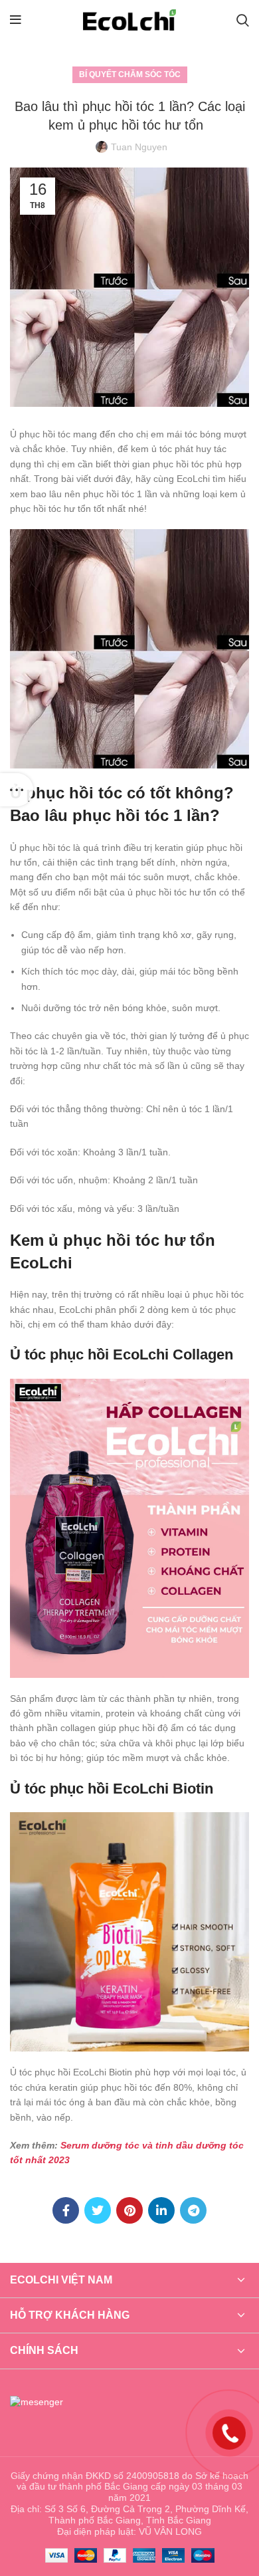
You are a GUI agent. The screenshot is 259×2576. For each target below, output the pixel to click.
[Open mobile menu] (16, 20)
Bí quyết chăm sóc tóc (130, 74)
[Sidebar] (17, 790)
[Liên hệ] (229, 2432)
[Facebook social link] (66, 2210)
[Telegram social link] (193, 2210)
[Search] (243, 20)
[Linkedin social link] (161, 2210)
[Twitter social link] (98, 2210)
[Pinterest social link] (129, 2210)
